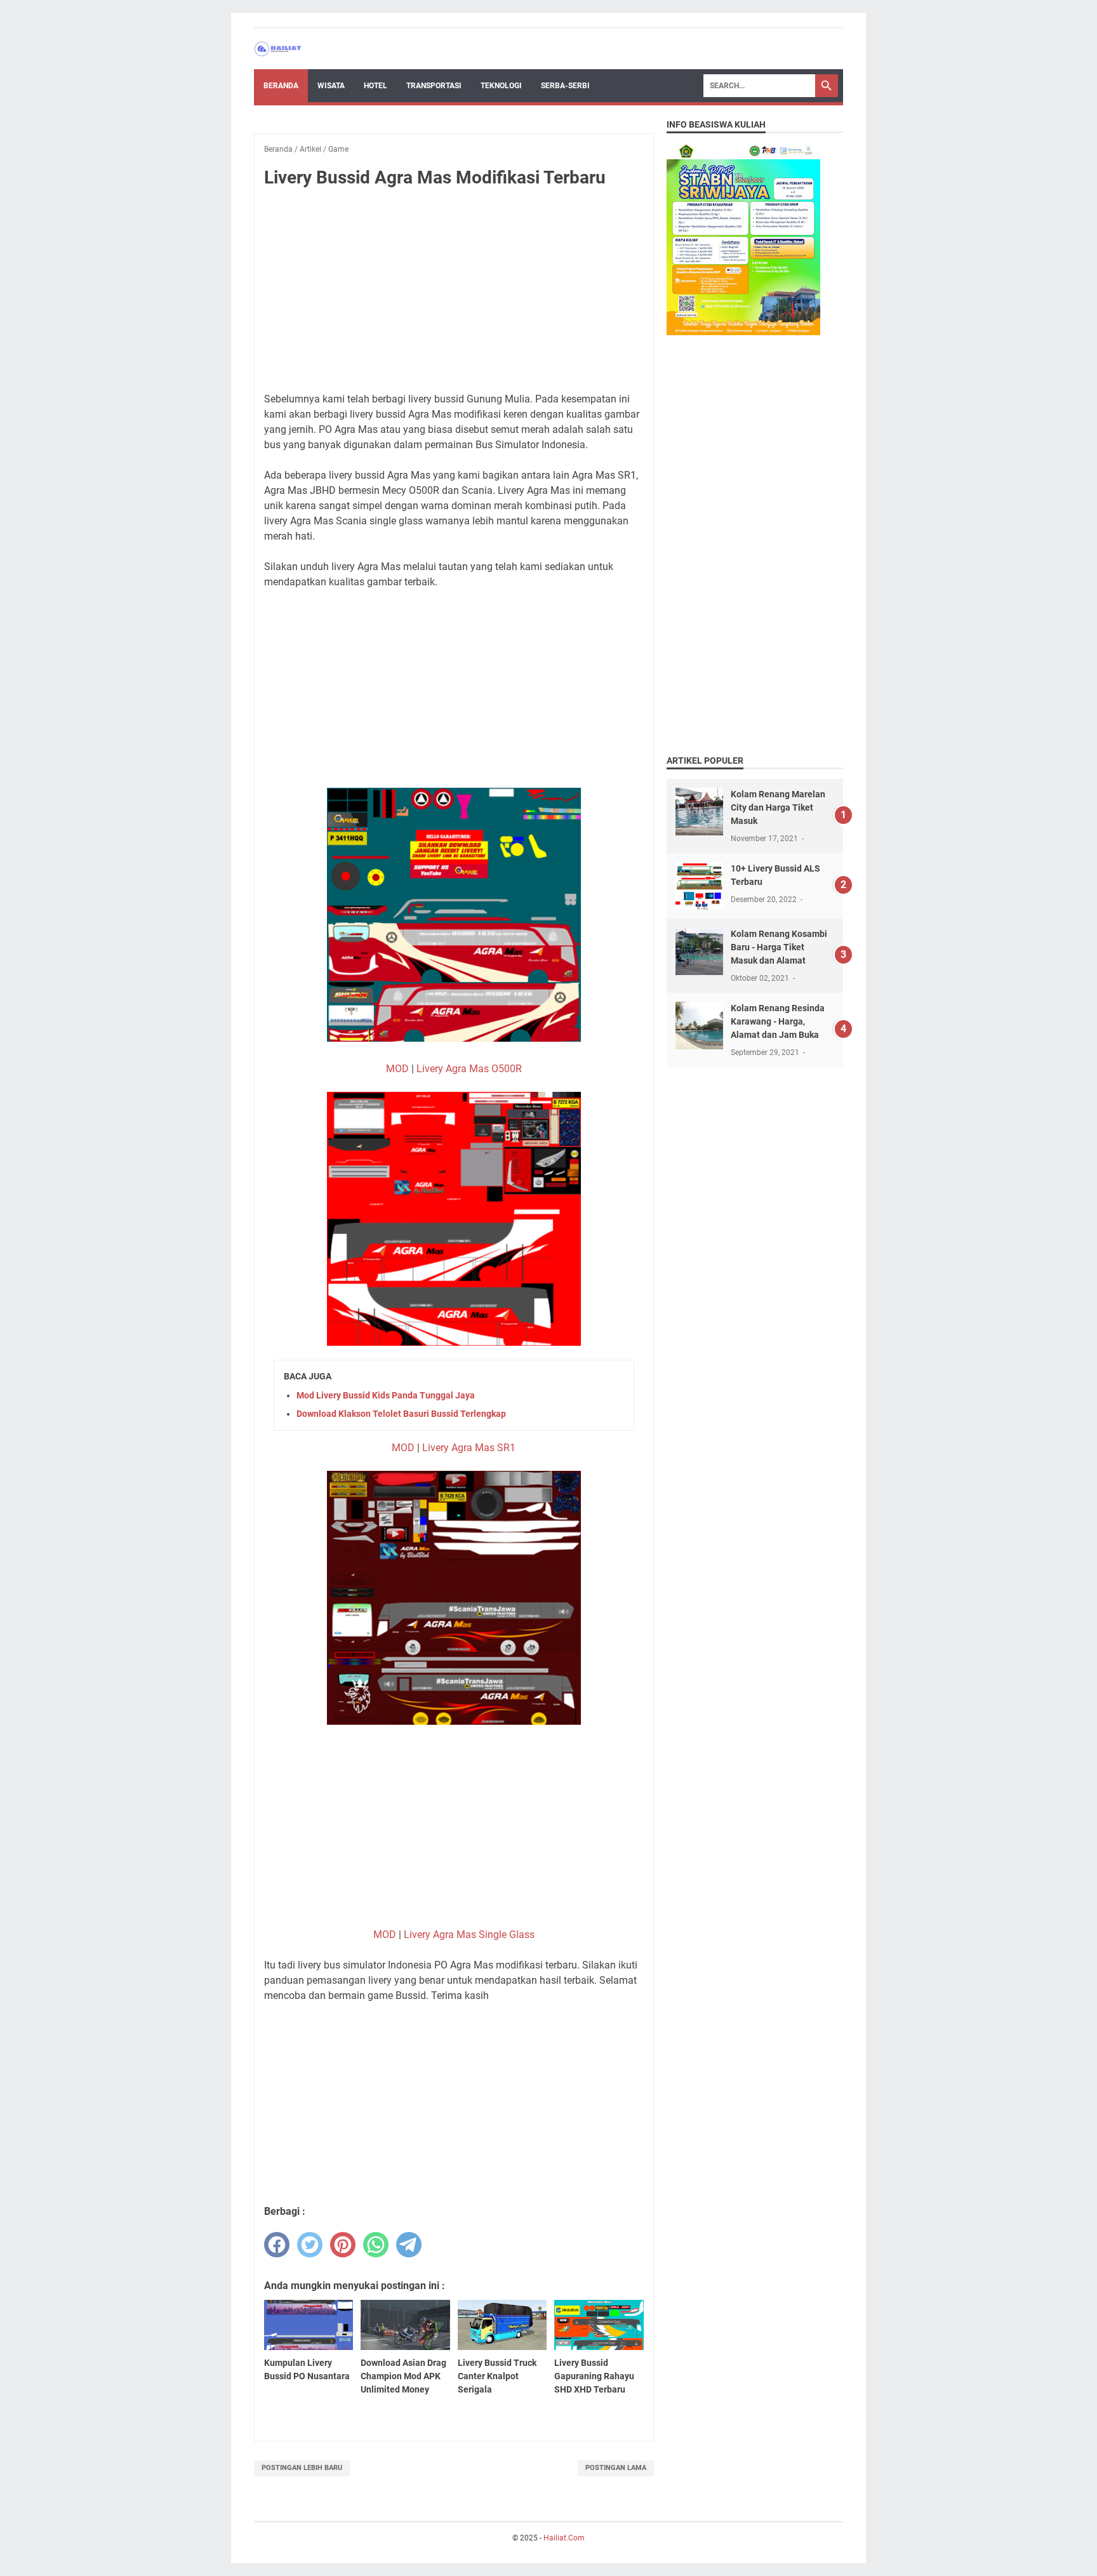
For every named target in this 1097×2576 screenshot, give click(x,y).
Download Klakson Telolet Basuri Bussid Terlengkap (401, 1414)
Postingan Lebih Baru (302, 2468)
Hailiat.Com (564, 2538)
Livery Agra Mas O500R (469, 1069)
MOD (397, 1069)
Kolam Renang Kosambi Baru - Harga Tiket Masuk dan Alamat (779, 947)
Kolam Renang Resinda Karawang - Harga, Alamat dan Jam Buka (778, 1021)
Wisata (331, 86)
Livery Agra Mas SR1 (469, 1448)
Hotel (376, 86)
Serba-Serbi (565, 86)
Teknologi (501, 86)
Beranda (281, 86)
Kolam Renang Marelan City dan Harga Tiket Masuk (778, 807)
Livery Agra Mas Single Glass (469, 1935)
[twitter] (310, 2245)
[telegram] (409, 2245)
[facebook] (277, 2245)
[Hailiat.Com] (278, 49)
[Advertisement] (454, 293)
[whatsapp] (376, 2245)
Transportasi (434, 86)
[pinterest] (343, 2245)
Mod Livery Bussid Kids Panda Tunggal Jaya (386, 1395)
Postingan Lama (616, 2468)
